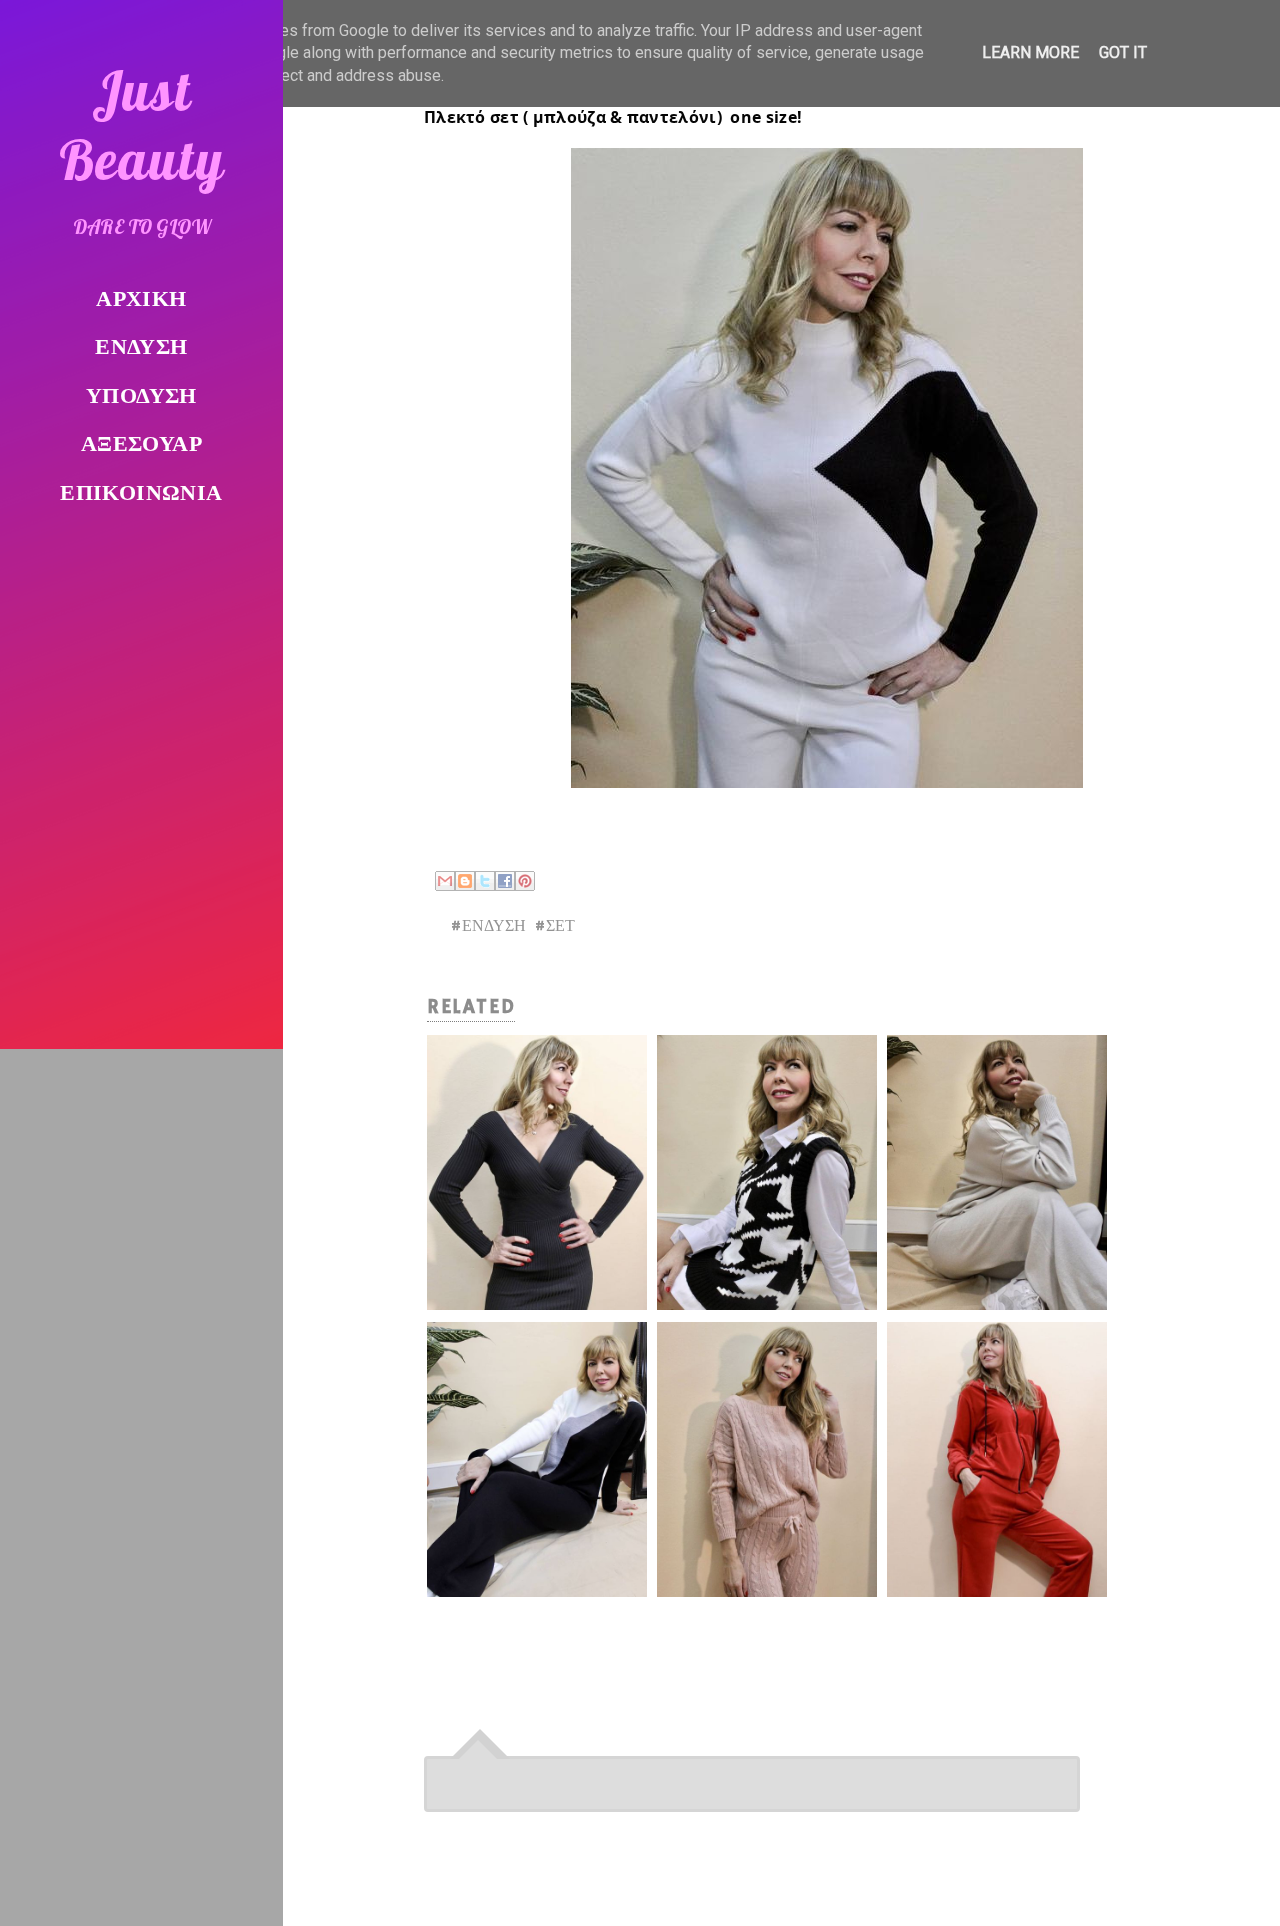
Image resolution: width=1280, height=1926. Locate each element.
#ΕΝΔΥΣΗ (488, 927)
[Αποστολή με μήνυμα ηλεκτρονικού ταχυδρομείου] (445, 881)
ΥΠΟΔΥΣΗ (141, 397)
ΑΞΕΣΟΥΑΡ (141, 445)
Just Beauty (142, 125)
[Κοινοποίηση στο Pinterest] (525, 881)
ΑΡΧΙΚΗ (141, 300)
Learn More (1030, 52)
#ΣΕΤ (554, 927)
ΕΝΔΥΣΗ (141, 348)
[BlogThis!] (465, 881)
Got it (1123, 52)
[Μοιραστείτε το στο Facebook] (505, 881)
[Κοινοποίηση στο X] (485, 881)
